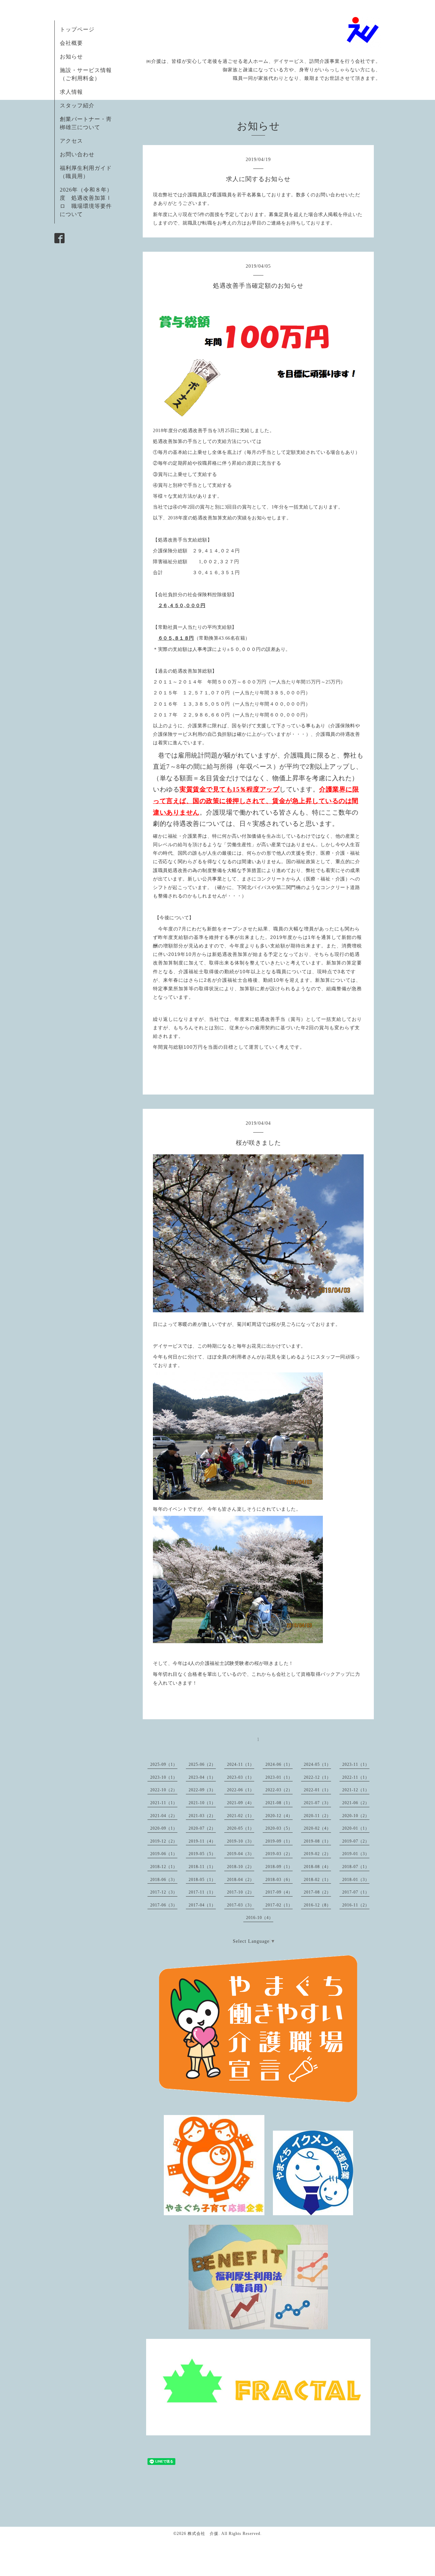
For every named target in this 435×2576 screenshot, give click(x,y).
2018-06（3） (164, 1880)
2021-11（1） (164, 1803)
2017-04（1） (202, 1905)
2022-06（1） (241, 1790)
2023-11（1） (356, 1764)
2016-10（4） (260, 1918)
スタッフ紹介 (77, 105)
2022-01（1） (317, 1790)
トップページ (77, 29)
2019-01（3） (356, 1854)
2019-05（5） (202, 1854)
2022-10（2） (164, 1790)
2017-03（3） (241, 1905)
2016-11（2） (356, 1905)
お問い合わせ (77, 154)
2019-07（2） (356, 1841)
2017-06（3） (164, 1905)
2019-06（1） (164, 1854)
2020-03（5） (279, 1828)
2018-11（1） (202, 1867)
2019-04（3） (241, 1854)
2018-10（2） (241, 1867)
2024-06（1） (279, 1764)
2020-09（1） (164, 1828)
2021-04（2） (164, 1816)
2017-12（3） (164, 1892)
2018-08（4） (317, 1867)
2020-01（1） (356, 1828)
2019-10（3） (241, 1841)
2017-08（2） (317, 1892)
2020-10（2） (356, 1816)
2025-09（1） (164, 1764)
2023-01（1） (279, 1777)
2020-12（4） (279, 1816)
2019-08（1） (317, 1841)
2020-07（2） (202, 1828)
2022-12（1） (317, 1777)
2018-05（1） (202, 1880)
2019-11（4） (202, 1841)
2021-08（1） (279, 1803)
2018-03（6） (279, 1880)
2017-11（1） (202, 1892)
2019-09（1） (279, 1841)
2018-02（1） (317, 1880)
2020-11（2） (317, 1816)
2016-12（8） (317, 1905)
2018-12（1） (164, 1867)
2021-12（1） (356, 1790)
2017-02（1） (279, 1905)
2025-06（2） (202, 1764)
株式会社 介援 (203, 2534)
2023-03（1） (241, 1777)
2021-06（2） (356, 1803)
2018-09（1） (279, 1867)
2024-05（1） (317, 1764)
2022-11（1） (356, 1777)
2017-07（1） (356, 1892)
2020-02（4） (317, 1828)
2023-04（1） (202, 1777)
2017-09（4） (279, 1892)
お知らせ (71, 57)
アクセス (71, 141)
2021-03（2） (202, 1816)
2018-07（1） (356, 1867)
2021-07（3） (317, 1803)
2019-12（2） (164, 1841)
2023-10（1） (164, 1777)
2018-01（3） (356, 1880)
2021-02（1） (241, 1816)
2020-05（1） (241, 1828)
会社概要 (71, 43)
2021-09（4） (241, 1803)
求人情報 (71, 92)
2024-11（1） (241, 1764)
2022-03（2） (279, 1790)
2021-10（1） (202, 1803)
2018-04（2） (241, 1880)
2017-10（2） (241, 1892)
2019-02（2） (317, 1854)
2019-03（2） (279, 1854)
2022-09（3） (202, 1790)
